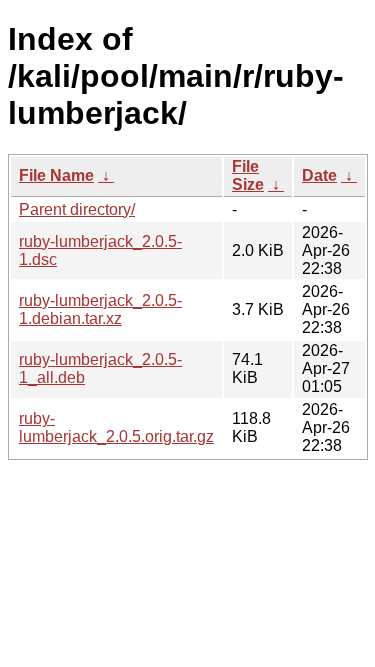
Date (319, 175)
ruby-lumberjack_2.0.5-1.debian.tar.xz (100, 309)
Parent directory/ (77, 209)
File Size (248, 175)
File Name (56, 175)
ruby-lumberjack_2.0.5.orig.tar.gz (116, 427)
